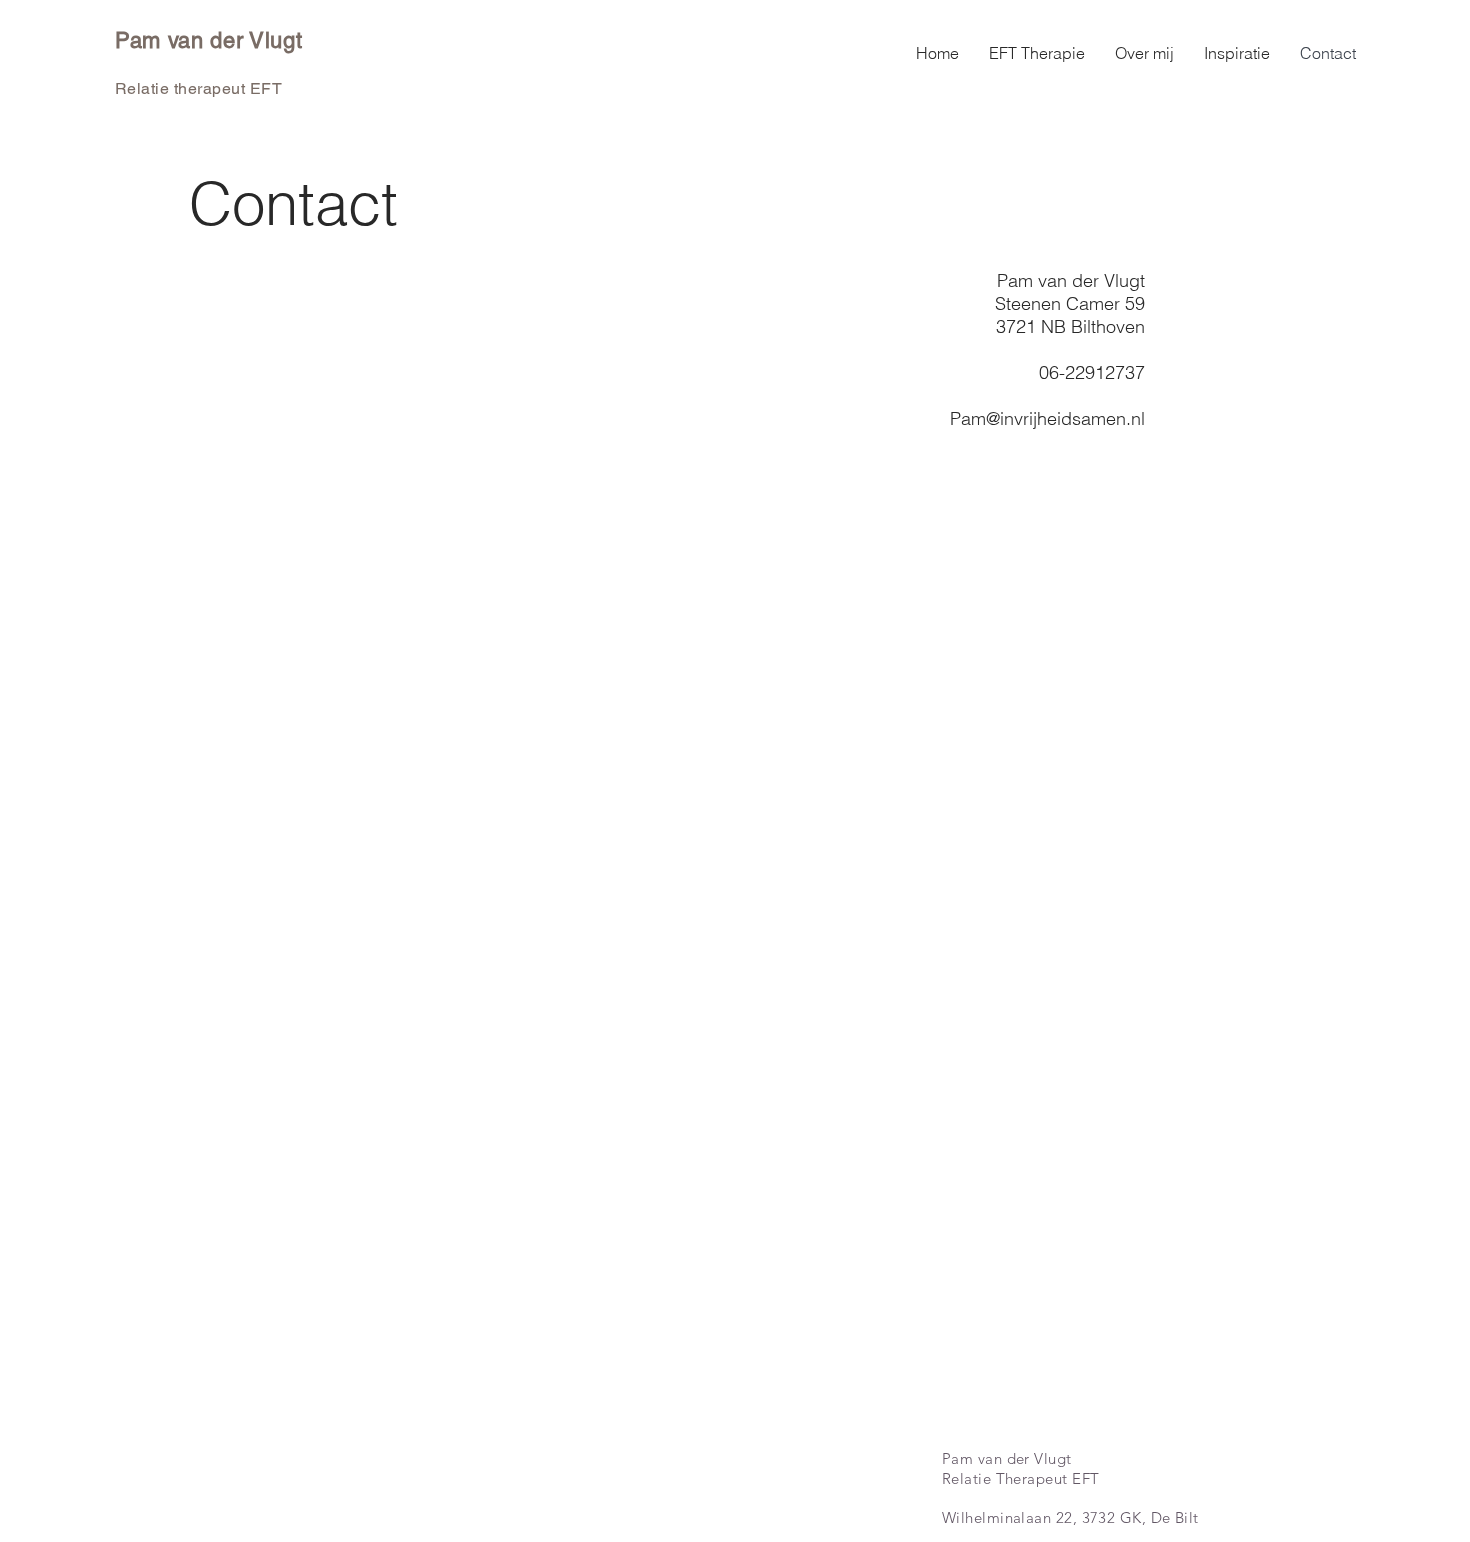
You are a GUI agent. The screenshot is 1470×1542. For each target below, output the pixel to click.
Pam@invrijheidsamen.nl (1047, 418)
